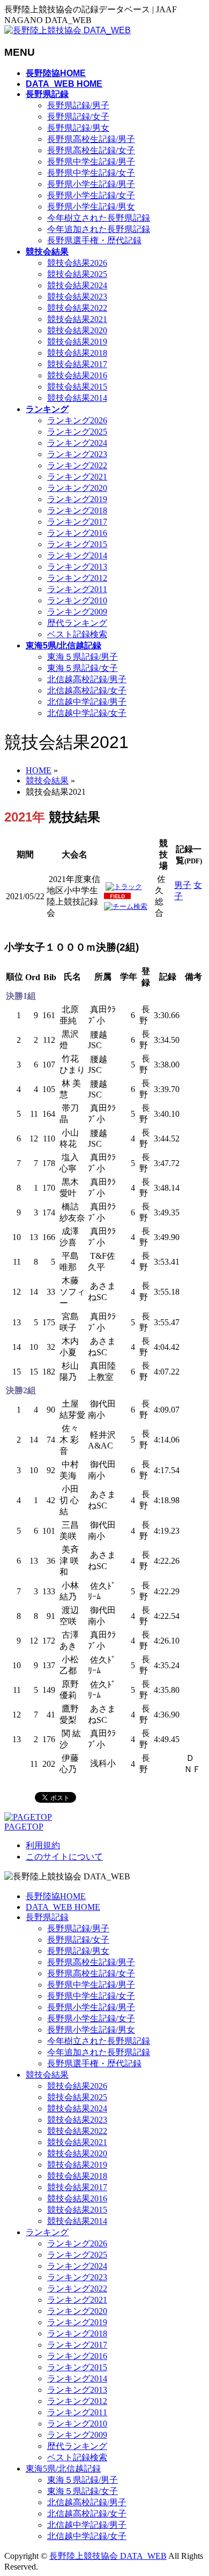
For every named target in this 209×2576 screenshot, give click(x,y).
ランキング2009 (77, 612)
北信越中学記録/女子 (87, 713)
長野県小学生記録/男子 (91, 184)
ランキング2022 (77, 465)
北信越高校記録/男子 (87, 679)
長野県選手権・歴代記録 (94, 240)
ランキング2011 (77, 589)
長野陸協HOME (56, 1896)
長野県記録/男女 (78, 128)
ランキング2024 (77, 443)
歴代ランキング (77, 623)
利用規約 (43, 1845)
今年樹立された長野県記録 (99, 218)
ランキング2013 (77, 567)
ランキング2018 (77, 510)
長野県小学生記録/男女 (91, 207)
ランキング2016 (77, 533)
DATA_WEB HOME (63, 1907)
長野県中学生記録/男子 (91, 162)
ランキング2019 (77, 499)
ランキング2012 (77, 578)
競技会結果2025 (77, 274)
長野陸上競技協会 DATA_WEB (108, 2556)
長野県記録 (47, 1917)
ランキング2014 (77, 555)
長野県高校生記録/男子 (91, 139)
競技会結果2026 (77, 263)
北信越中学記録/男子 (87, 702)
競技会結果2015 (77, 387)
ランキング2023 (77, 454)
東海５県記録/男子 (83, 657)
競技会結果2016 (77, 375)
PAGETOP (24, 1827)
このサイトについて (64, 1857)
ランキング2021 (77, 477)
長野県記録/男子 (78, 105)
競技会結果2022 (77, 308)
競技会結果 (47, 2075)
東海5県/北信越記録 (63, 2469)
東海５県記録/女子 (83, 668)
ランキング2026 (77, 420)
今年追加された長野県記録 (99, 229)
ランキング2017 (77, 522)
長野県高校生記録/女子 (91, 150)
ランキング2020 (77, 488)
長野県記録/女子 (78, 117)
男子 (183, 885)
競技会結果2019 (77, 342)
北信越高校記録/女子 (87, 690)
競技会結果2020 (77, 330)
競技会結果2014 (77, 398)
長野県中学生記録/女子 (91, 173)
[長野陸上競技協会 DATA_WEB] (68, 30)
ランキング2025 (77, 432)
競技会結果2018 (77, 353)
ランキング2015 (77, 544)
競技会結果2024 (77, 285)
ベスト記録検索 (77, 634)
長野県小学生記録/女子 (91, 195)
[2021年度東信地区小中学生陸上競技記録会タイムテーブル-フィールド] (117, 897)
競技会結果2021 (77, 319)
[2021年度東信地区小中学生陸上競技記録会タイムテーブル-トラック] (124, 887)
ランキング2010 (77, 600)
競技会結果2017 (77, 364)
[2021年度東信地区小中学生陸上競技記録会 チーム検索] (126, 906)
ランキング (47, 2232)
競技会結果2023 (77, 297)
